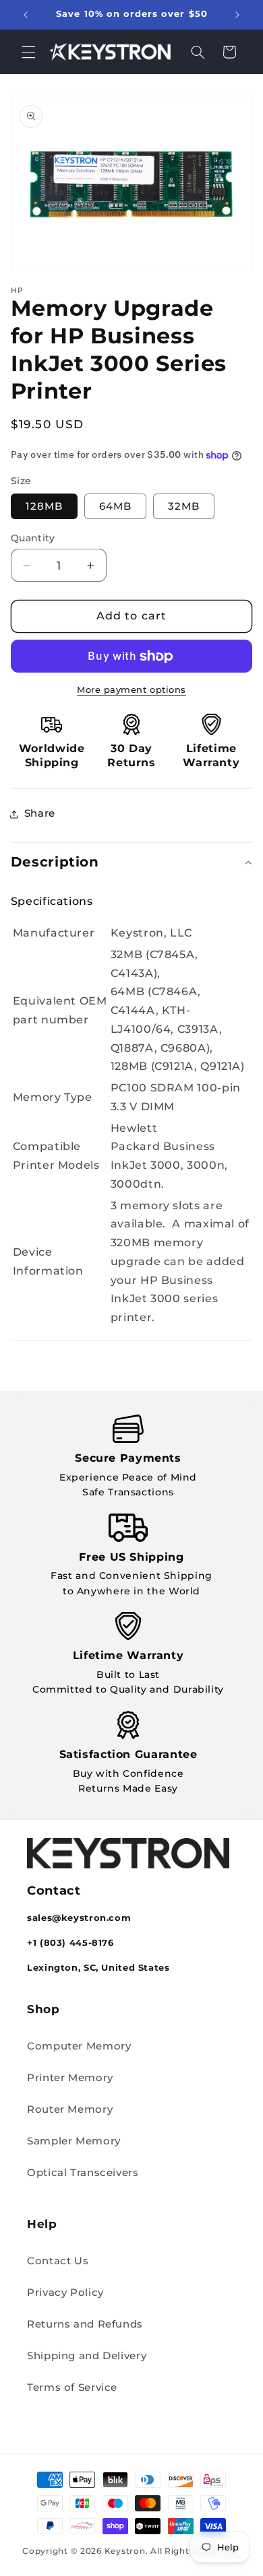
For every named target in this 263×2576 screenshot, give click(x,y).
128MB (44, 506)
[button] (28, 52)
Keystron (125, 2551)
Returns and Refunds (85, 2324)
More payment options (131, 690)
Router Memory (70, 2109)
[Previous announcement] (26, 15)
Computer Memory (79, 2046)
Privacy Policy (65, 2293)
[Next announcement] (237, 15)
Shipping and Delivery (87, 2356)
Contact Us (58, 2261)
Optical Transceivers (83, 2173)
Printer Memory (70, 2078)
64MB (115, 506)
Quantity (33, 538)
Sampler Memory (74, 2141)
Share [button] (40, 813)
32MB (184, 506)
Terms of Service (72, 2387)
